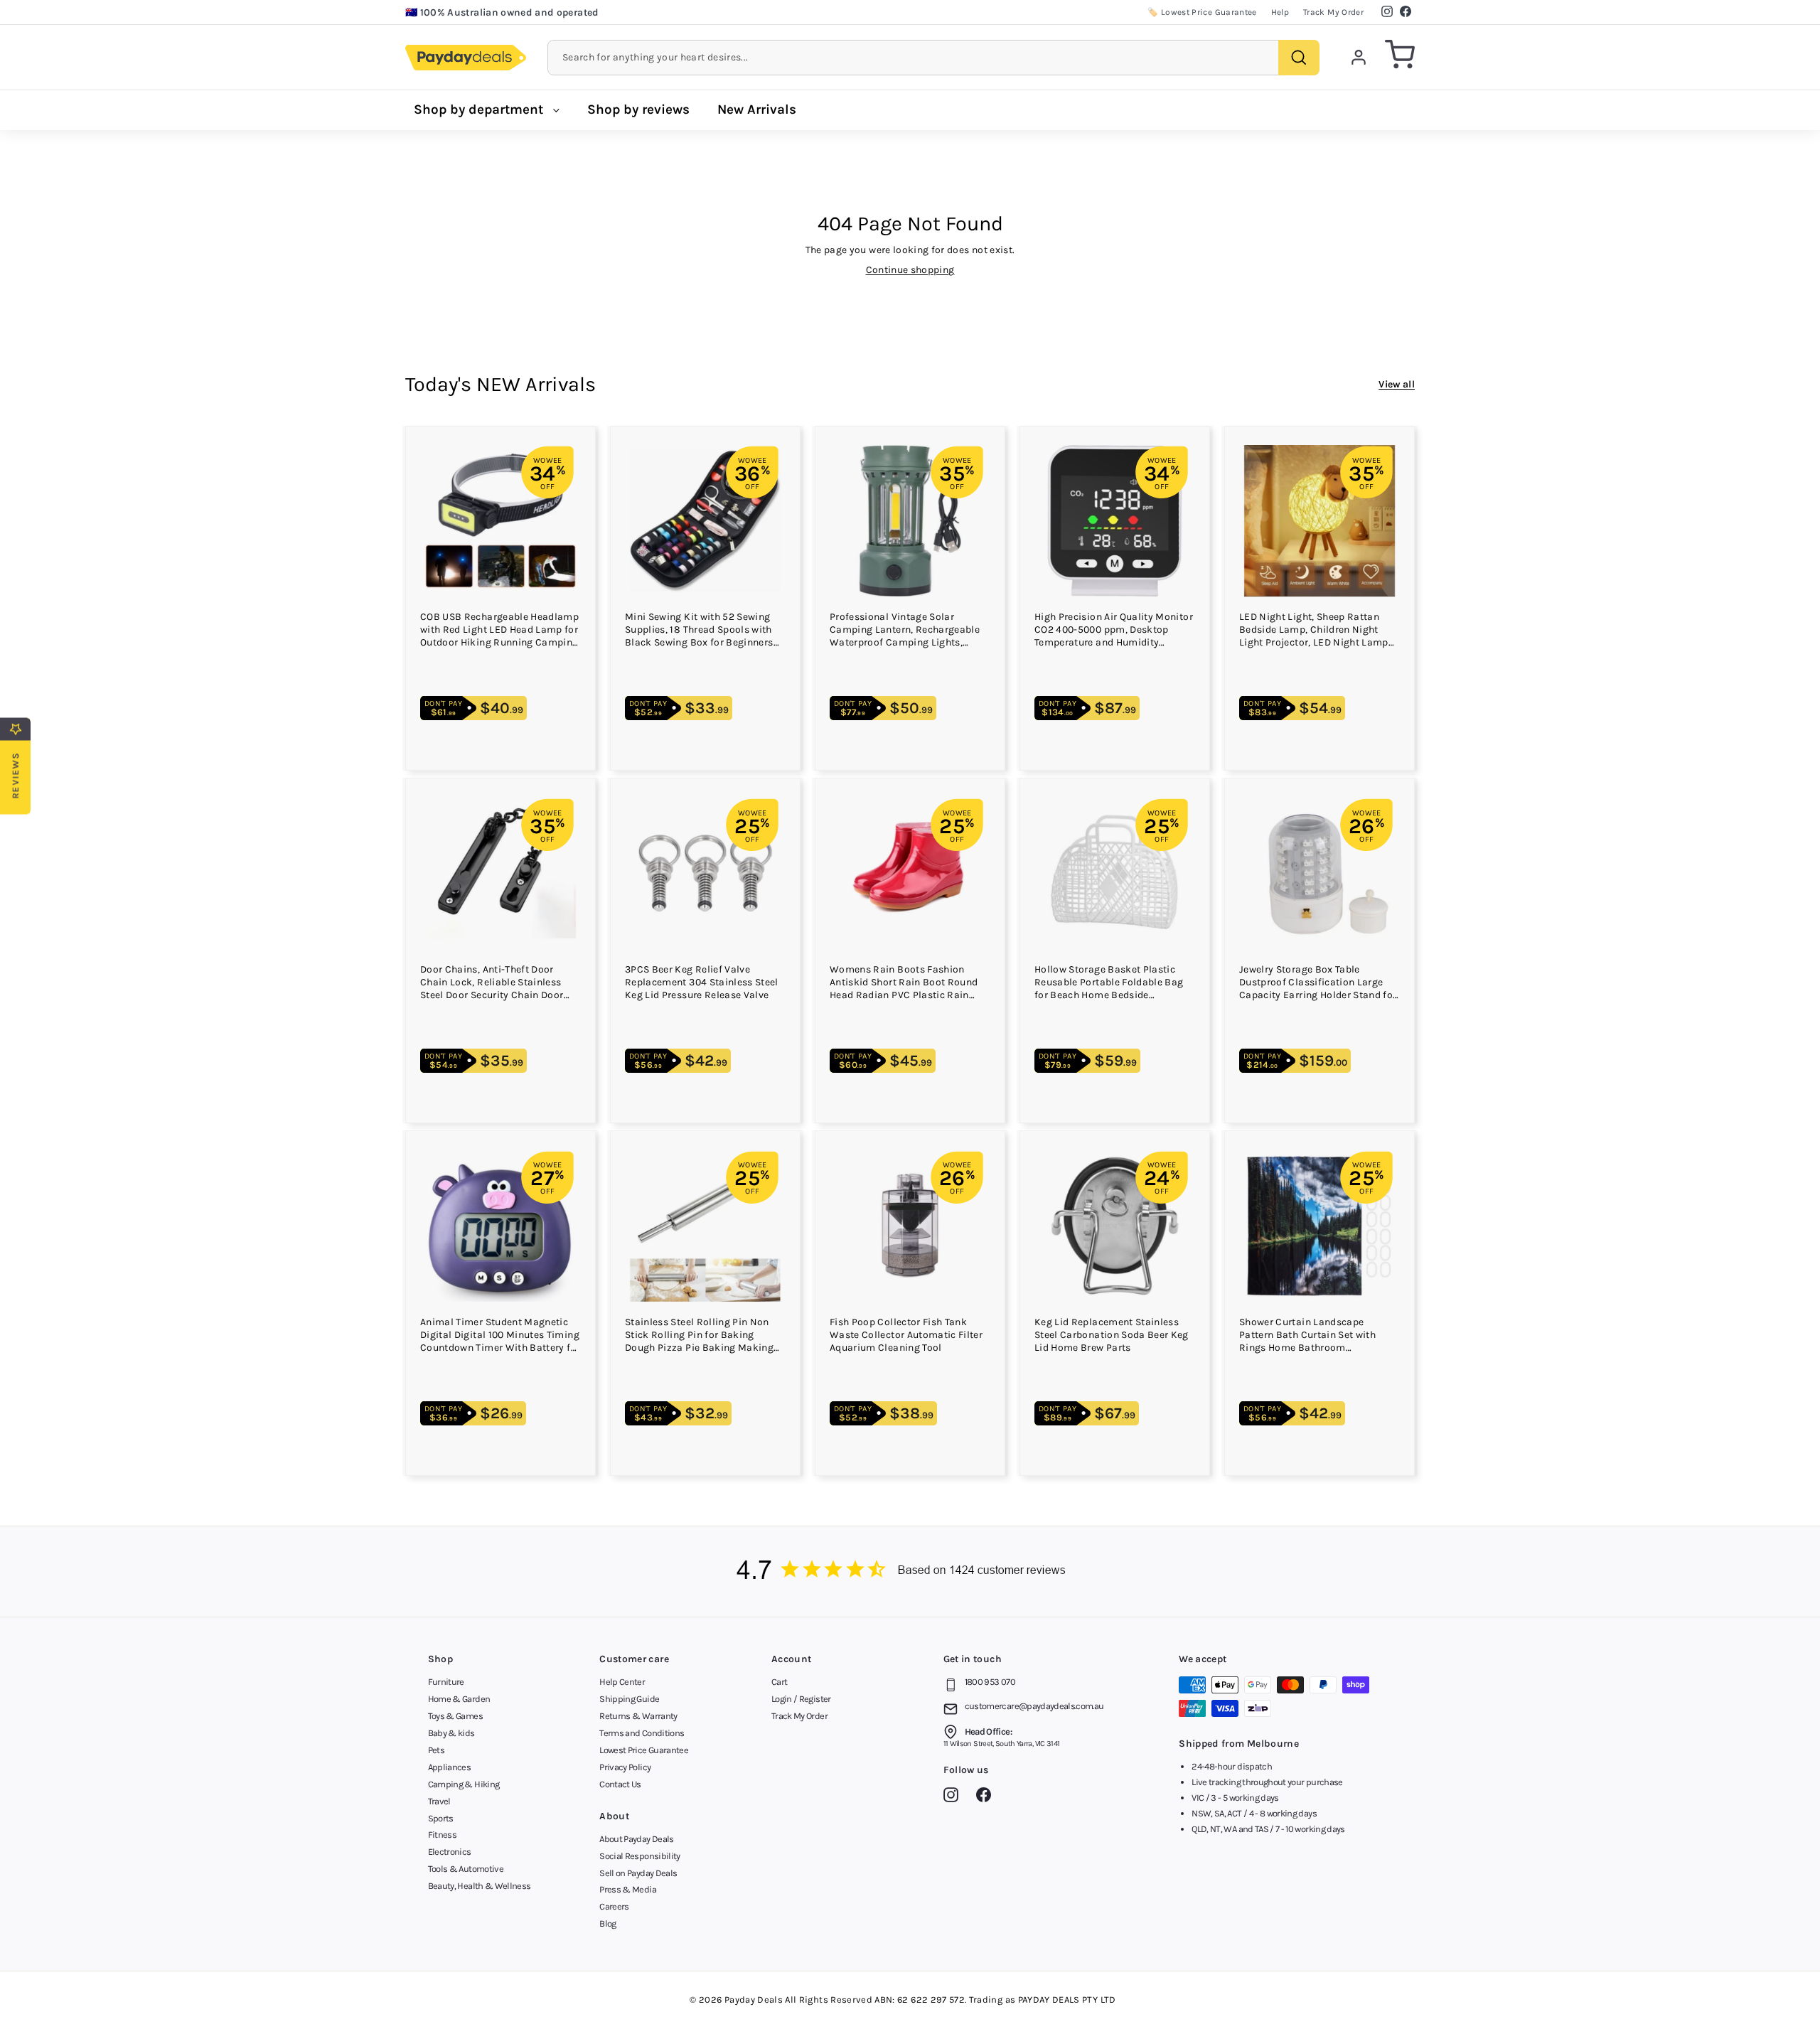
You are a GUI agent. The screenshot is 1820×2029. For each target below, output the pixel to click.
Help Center (622, 1682)
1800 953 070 (990, 1682)
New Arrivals (757, 109)
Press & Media (628, 1889)
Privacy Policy (625, 1767)
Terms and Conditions (642, 1733)
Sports (441, 1818)
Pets (436, 1750)
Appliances (450, 1767)
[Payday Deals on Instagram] (954, 1797)
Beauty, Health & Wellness (480, 1886)
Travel (439, 1801)
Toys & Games (455, 1716)
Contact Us (620, 1784)
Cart (779, 1682)
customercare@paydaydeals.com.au (1034, 1706)
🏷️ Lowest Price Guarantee (1202, 12)
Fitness (442, 1835)
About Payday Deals (636, 1839)
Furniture (446, 1682)
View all (1397, 384)
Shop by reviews (638, 109)
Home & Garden (459, 1699)
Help (1280, 12)
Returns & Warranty (638, 1716)
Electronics (450, 1852)
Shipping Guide (629, 1699)
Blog (607, 1923)
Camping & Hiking (464, 1784)
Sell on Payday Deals (638, 1873)
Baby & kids (451, 1733)
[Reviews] (910, 1572)
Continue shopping (910, 270)
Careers (614, 1906)
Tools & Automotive (466, 1869)
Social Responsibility (639, 1856)
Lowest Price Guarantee (644, 1750)
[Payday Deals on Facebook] (987, 1797)
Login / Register (801, 1699)
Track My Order (1333, 12)
